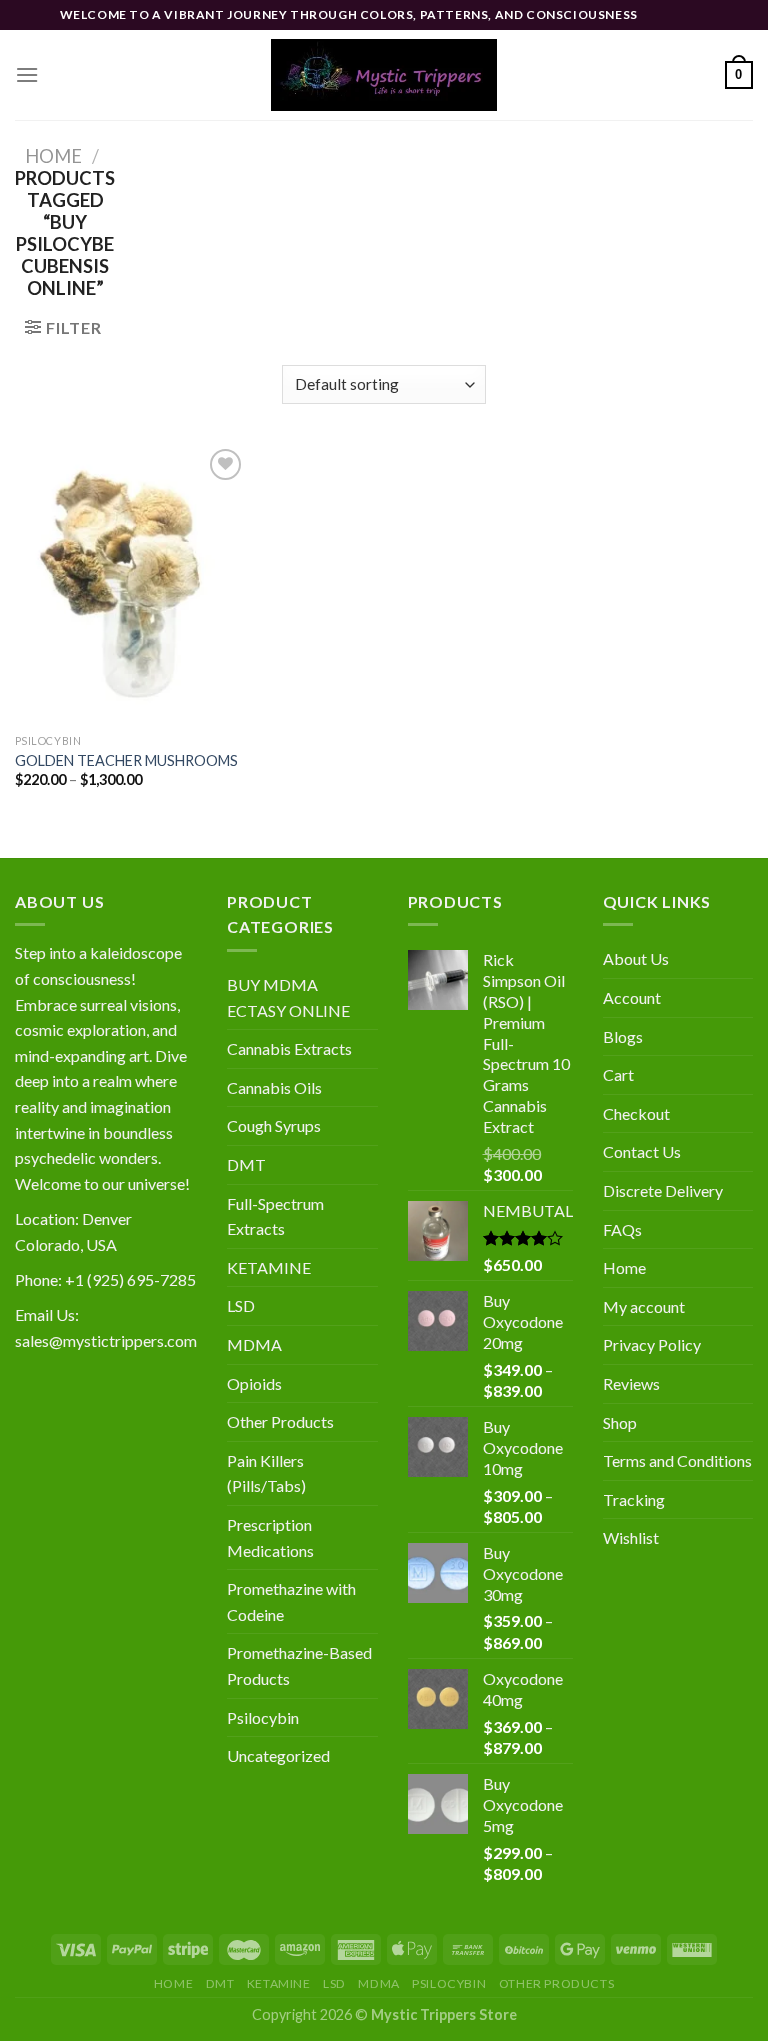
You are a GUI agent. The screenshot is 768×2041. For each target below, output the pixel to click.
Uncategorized (278, 1755)
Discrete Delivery (663, 1190)
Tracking (634, 1499)
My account (644, 1306)
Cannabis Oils (274, 1087)
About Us (636, 958)
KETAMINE (269, 1267)
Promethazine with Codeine (291, 1601)
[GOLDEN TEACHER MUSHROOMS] (131, 583)
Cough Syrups (274, 1125)
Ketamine (279, 1983)
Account (632, 997)
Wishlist (631, 1537)
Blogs (623, 1036)
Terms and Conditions (677, 1460)
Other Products (280, 1421)
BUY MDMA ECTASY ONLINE (288, 997)
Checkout (636, 1113)
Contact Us (642, 1151)
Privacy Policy (652, 1344)
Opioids (254, 1383)
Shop (620, 1422)
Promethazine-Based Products (299, 1665)
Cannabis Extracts (289, 1048)
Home (53, 156)
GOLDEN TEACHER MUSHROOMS (126, 760)
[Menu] (27, 74)
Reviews (631, 1383)
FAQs (622, 1229)
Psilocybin (263, 1717)
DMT (246, 1164)
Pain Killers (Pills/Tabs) (266, 1473)
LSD (241, 1305)
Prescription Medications (270, 1537)
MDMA (254, 1344)
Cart (618, 1074)
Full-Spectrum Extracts (275, 1216)
